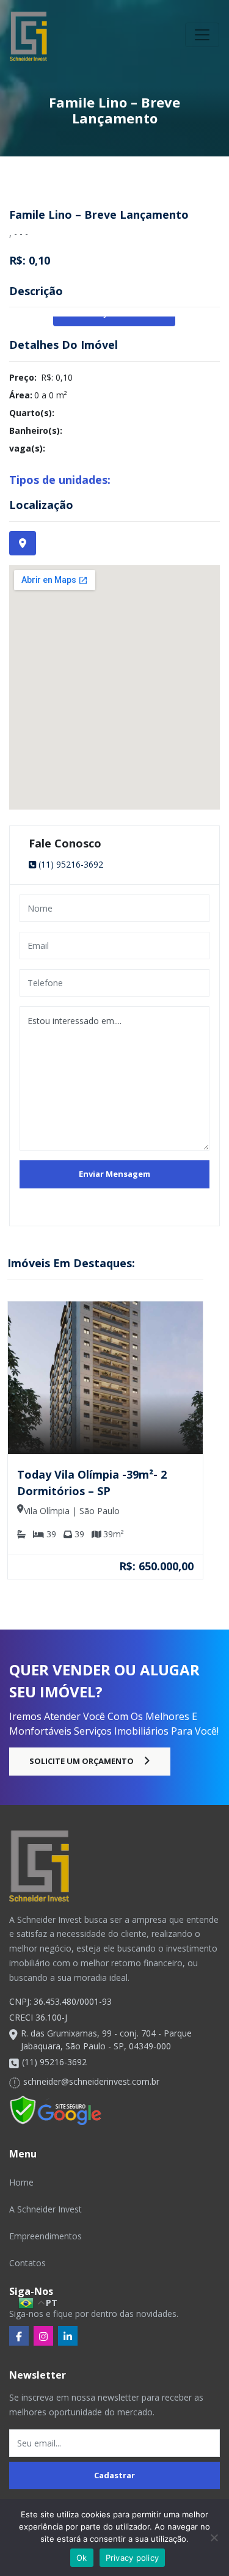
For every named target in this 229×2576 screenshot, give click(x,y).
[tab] (23, 543)
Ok (82, 2558)
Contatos (27, 2263)
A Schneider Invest (45, 2209)
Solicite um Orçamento (82, 1761)
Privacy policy (133, 2558)
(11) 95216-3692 (71, 864)
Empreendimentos (45, 2236)
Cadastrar (114, 2475)
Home (21, 2182)
